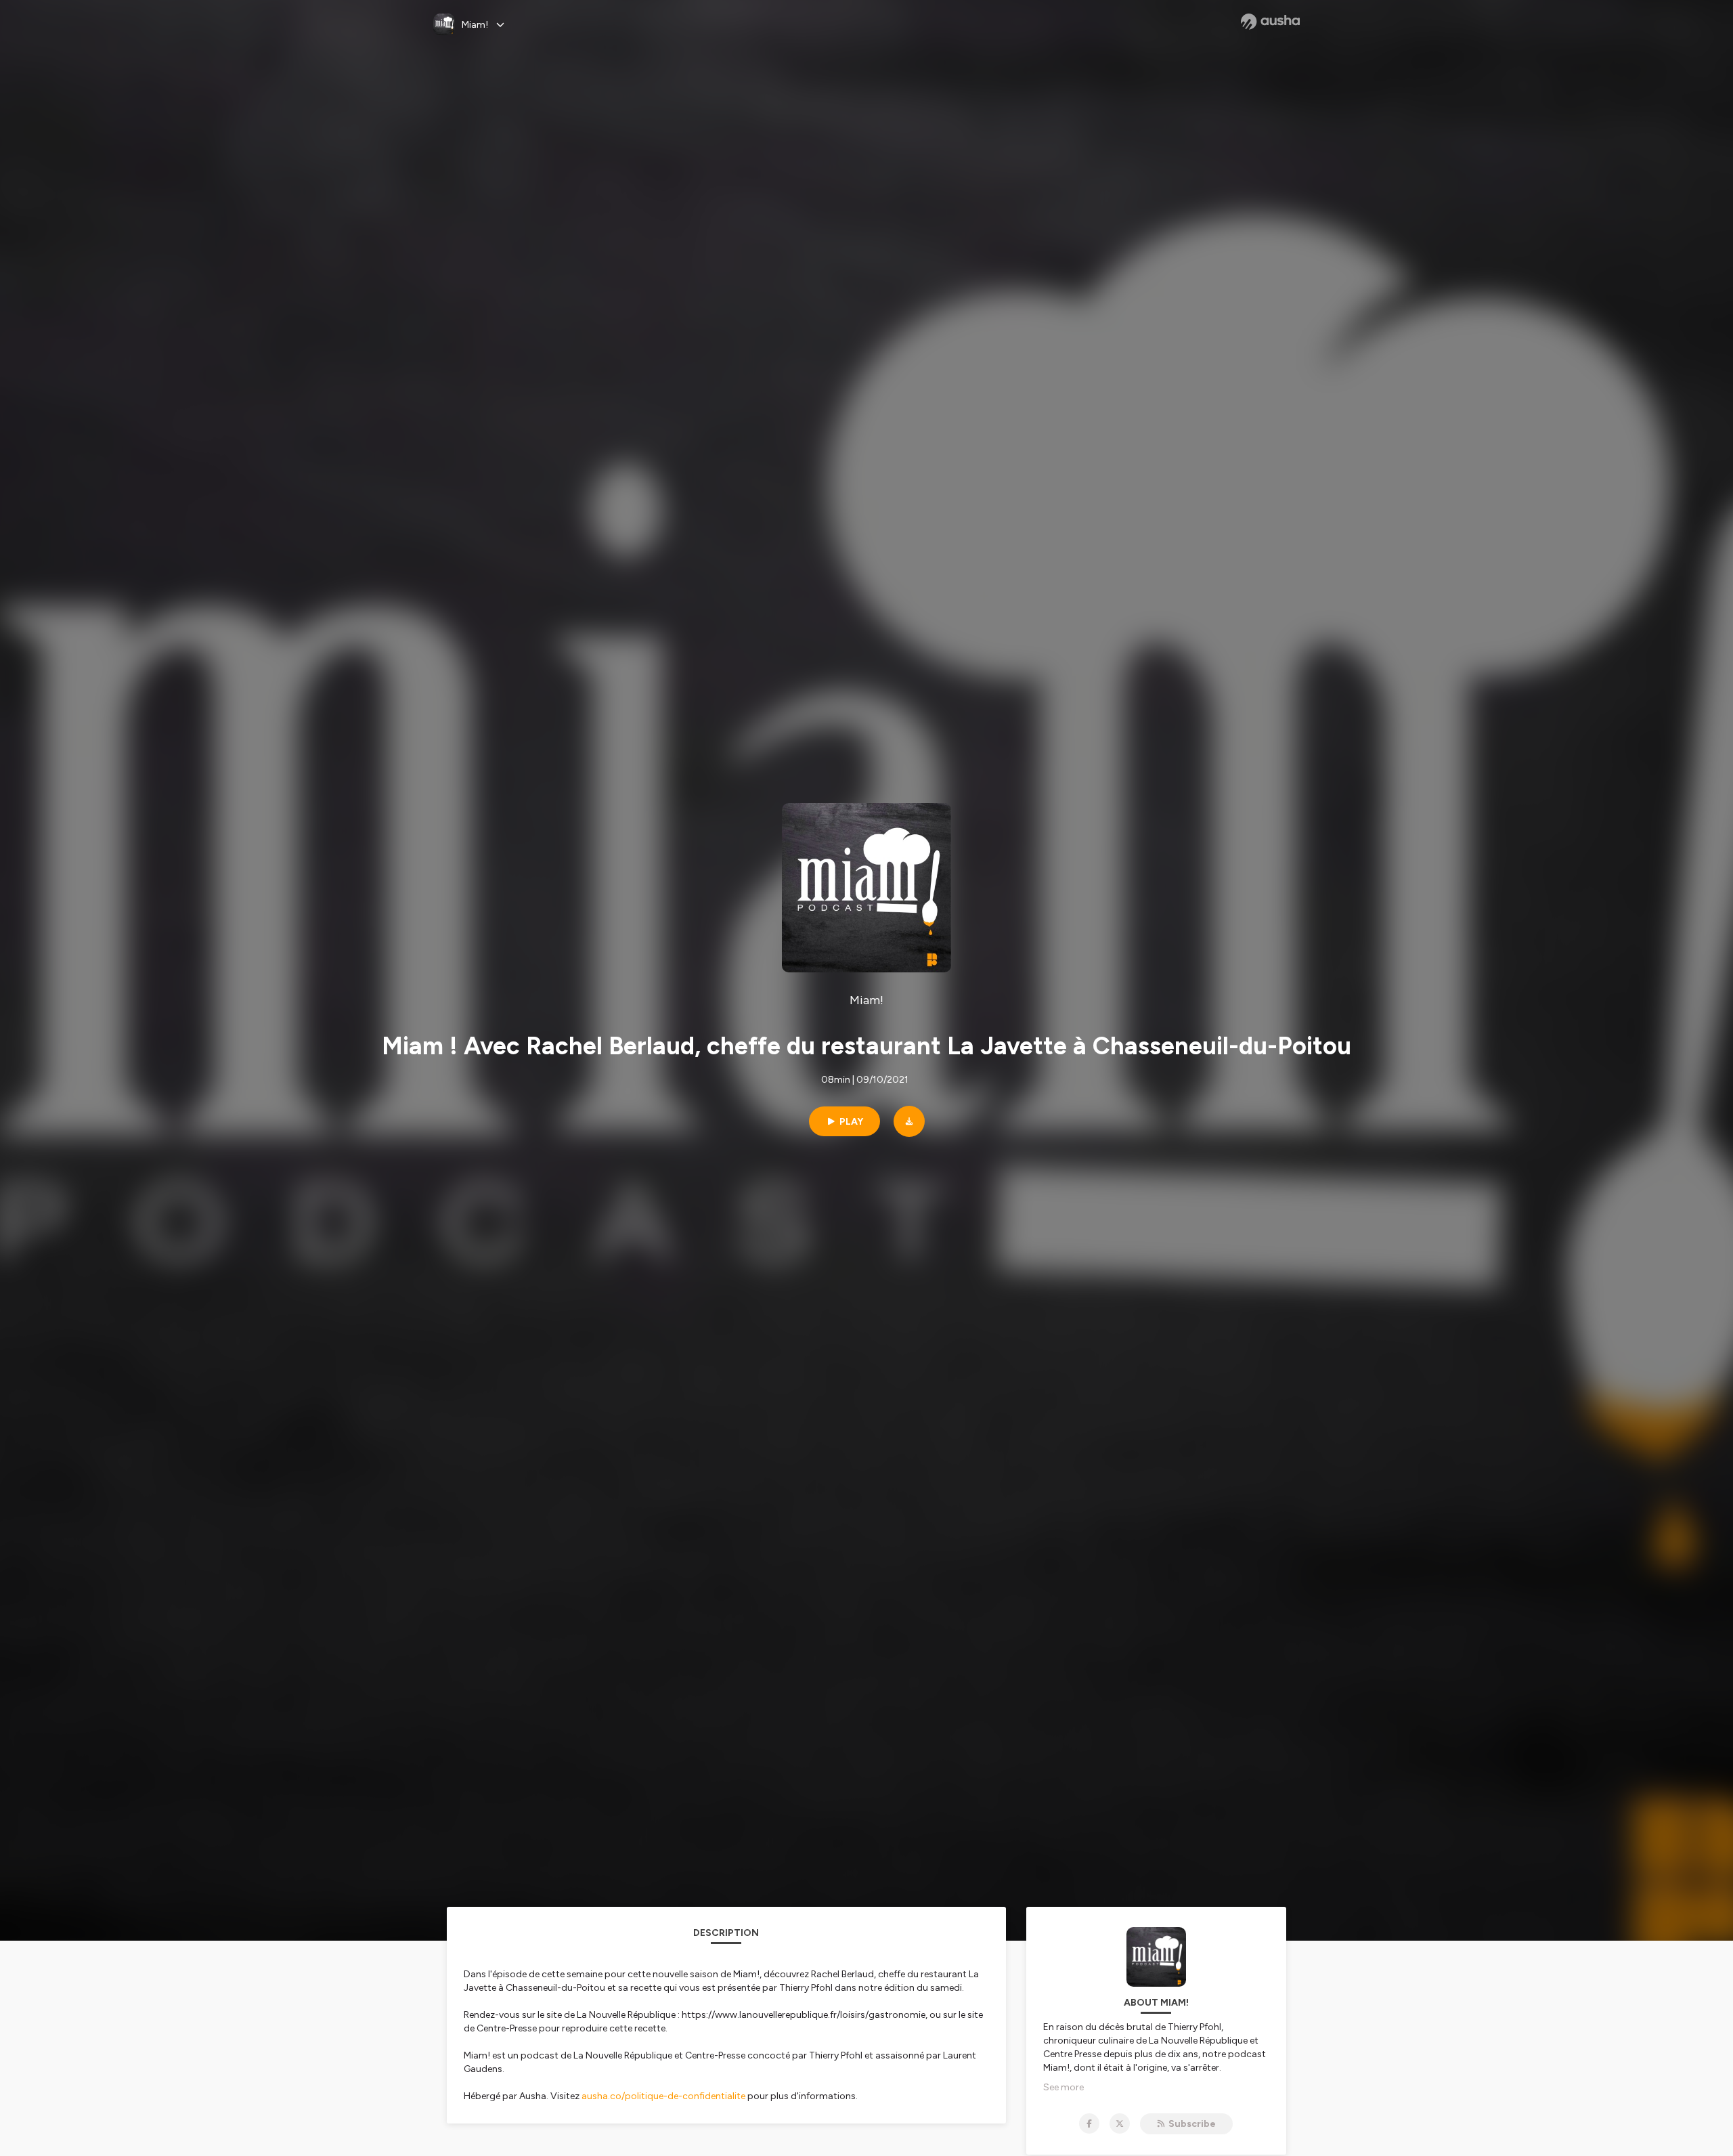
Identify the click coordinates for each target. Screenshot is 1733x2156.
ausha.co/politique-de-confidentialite (663, 2096)
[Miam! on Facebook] (1089, 2123)
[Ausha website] (1270, 22)
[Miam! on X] (1120, 2123)
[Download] (909, 1121)
